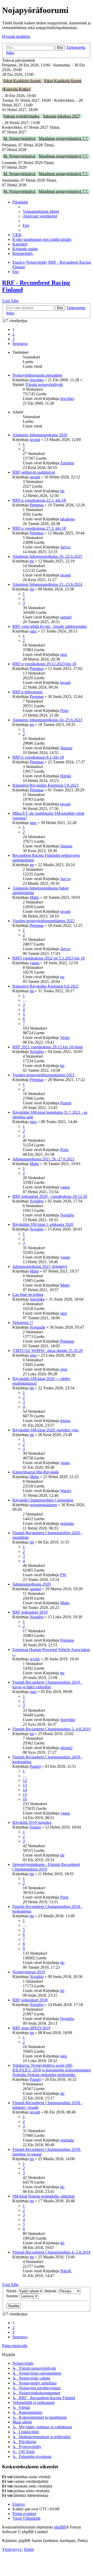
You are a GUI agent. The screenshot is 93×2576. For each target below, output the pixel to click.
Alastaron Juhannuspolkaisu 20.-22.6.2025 (47, 556)
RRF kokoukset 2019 (30, 1612)
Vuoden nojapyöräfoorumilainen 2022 (44, 921)
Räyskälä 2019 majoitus (32, 1822)
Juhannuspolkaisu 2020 (32, 1584)
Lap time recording (28, 1294)
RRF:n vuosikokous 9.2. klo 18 (38, 757)
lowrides (37, 380)
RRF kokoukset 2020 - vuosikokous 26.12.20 (50, 1196)
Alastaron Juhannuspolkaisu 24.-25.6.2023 (47, 720)
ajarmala (67, 1523)
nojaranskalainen (43, 1505)
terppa (65, 1421)
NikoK (66, 2271)
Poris (64, 711)
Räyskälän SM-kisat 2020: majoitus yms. (46, 1430)
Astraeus (67, 463)
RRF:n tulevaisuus (28, 692)
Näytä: (12, 2291)
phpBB (60, 2527)
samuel (66, 617)
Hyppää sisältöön (16, 36)
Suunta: (13, 2296)
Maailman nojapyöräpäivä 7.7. (64, 138)
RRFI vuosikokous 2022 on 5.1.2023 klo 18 (49, 958)
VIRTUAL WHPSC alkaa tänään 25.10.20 (48, 1351)
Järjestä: (51, 2291)
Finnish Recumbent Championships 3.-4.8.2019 (51, 1729)
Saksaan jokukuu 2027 (61, 116)
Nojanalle (38, 1327)
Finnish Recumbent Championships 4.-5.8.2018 (51, 2252)
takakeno (68, 519)
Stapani (66, 748)
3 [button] (13, 339)
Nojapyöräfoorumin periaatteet (37, 375)
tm (62, 491)
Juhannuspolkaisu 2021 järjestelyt (40, 1266)
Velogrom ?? (23, 1323)
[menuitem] (41, 211)
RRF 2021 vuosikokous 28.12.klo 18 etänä (48, 1047)
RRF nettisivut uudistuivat (34, 472)
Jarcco (65, 547)
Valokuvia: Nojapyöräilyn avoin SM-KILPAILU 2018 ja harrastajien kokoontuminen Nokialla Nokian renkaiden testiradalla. (52, 2070)
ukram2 (66, 1748)
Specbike (37, 1299)
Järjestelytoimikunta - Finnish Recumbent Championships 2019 (46, 1867)
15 (25, 1794)
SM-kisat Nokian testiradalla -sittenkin (44, 2196)
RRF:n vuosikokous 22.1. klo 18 (39, 500)
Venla (65, 1038)
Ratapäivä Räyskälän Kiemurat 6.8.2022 (45, 986)
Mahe (34, 897)
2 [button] (13, 334)
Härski (66, 776)
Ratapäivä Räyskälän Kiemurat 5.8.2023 (45, 785)
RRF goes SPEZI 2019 (31, 2028)
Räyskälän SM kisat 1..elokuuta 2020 (43, 1224)
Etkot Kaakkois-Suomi (22, 81)
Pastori (66, 1103)
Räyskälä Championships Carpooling (43, 1500)
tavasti (35, 440)
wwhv (35, 1659)
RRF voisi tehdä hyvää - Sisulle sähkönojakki (50, 626)
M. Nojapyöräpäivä (20, 138)
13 (25, 1785)
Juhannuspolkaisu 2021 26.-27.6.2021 (44, 1159)
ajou (33, 1355)
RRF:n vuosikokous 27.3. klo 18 (39, 528)
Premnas (37, 505)
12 (25, 1780)
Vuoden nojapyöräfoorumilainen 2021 (44, 1075)
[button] (20, 344)
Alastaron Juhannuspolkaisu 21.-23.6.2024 (47, 584)
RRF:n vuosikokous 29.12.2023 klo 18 (44, 664)
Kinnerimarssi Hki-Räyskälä (36, 1472)
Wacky (66, 1491)
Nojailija (37, 1052)
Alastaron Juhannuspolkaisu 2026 (40, 435)
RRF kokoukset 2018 (30, 2000)
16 (25, 1799)
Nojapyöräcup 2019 (29, 1972)
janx (33, 631)
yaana (34, 963)
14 (25, 1790)
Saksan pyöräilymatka (22, 116)
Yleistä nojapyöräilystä (44, 385)
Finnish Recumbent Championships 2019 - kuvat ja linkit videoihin (47, 1685)
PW (63, 1575)
